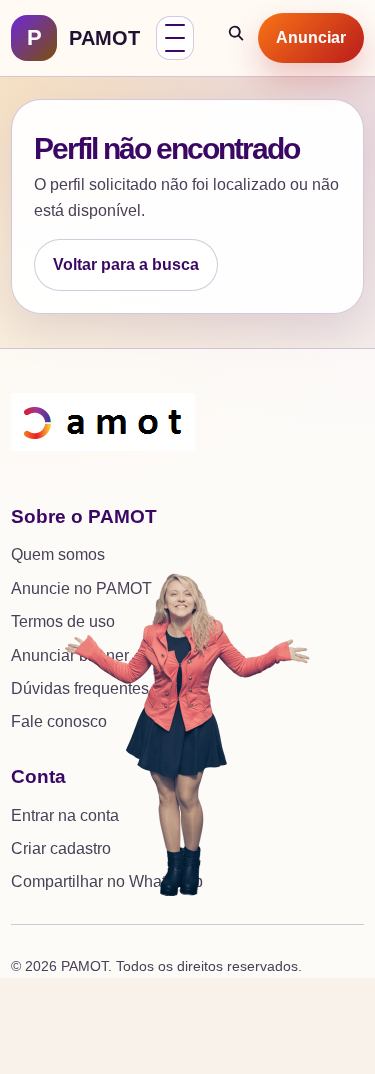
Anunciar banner (70, 655)
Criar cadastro (61, 848)
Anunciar (311, 37)
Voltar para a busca (126, 264)
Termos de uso (63, 621)
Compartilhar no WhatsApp (107, 881)
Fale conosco (59, 721)
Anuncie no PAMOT (81, 588)
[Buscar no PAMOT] (237, 38)
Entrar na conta (65, 815)
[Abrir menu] (175, 38)
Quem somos (58, 554)
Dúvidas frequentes (80, 688)
